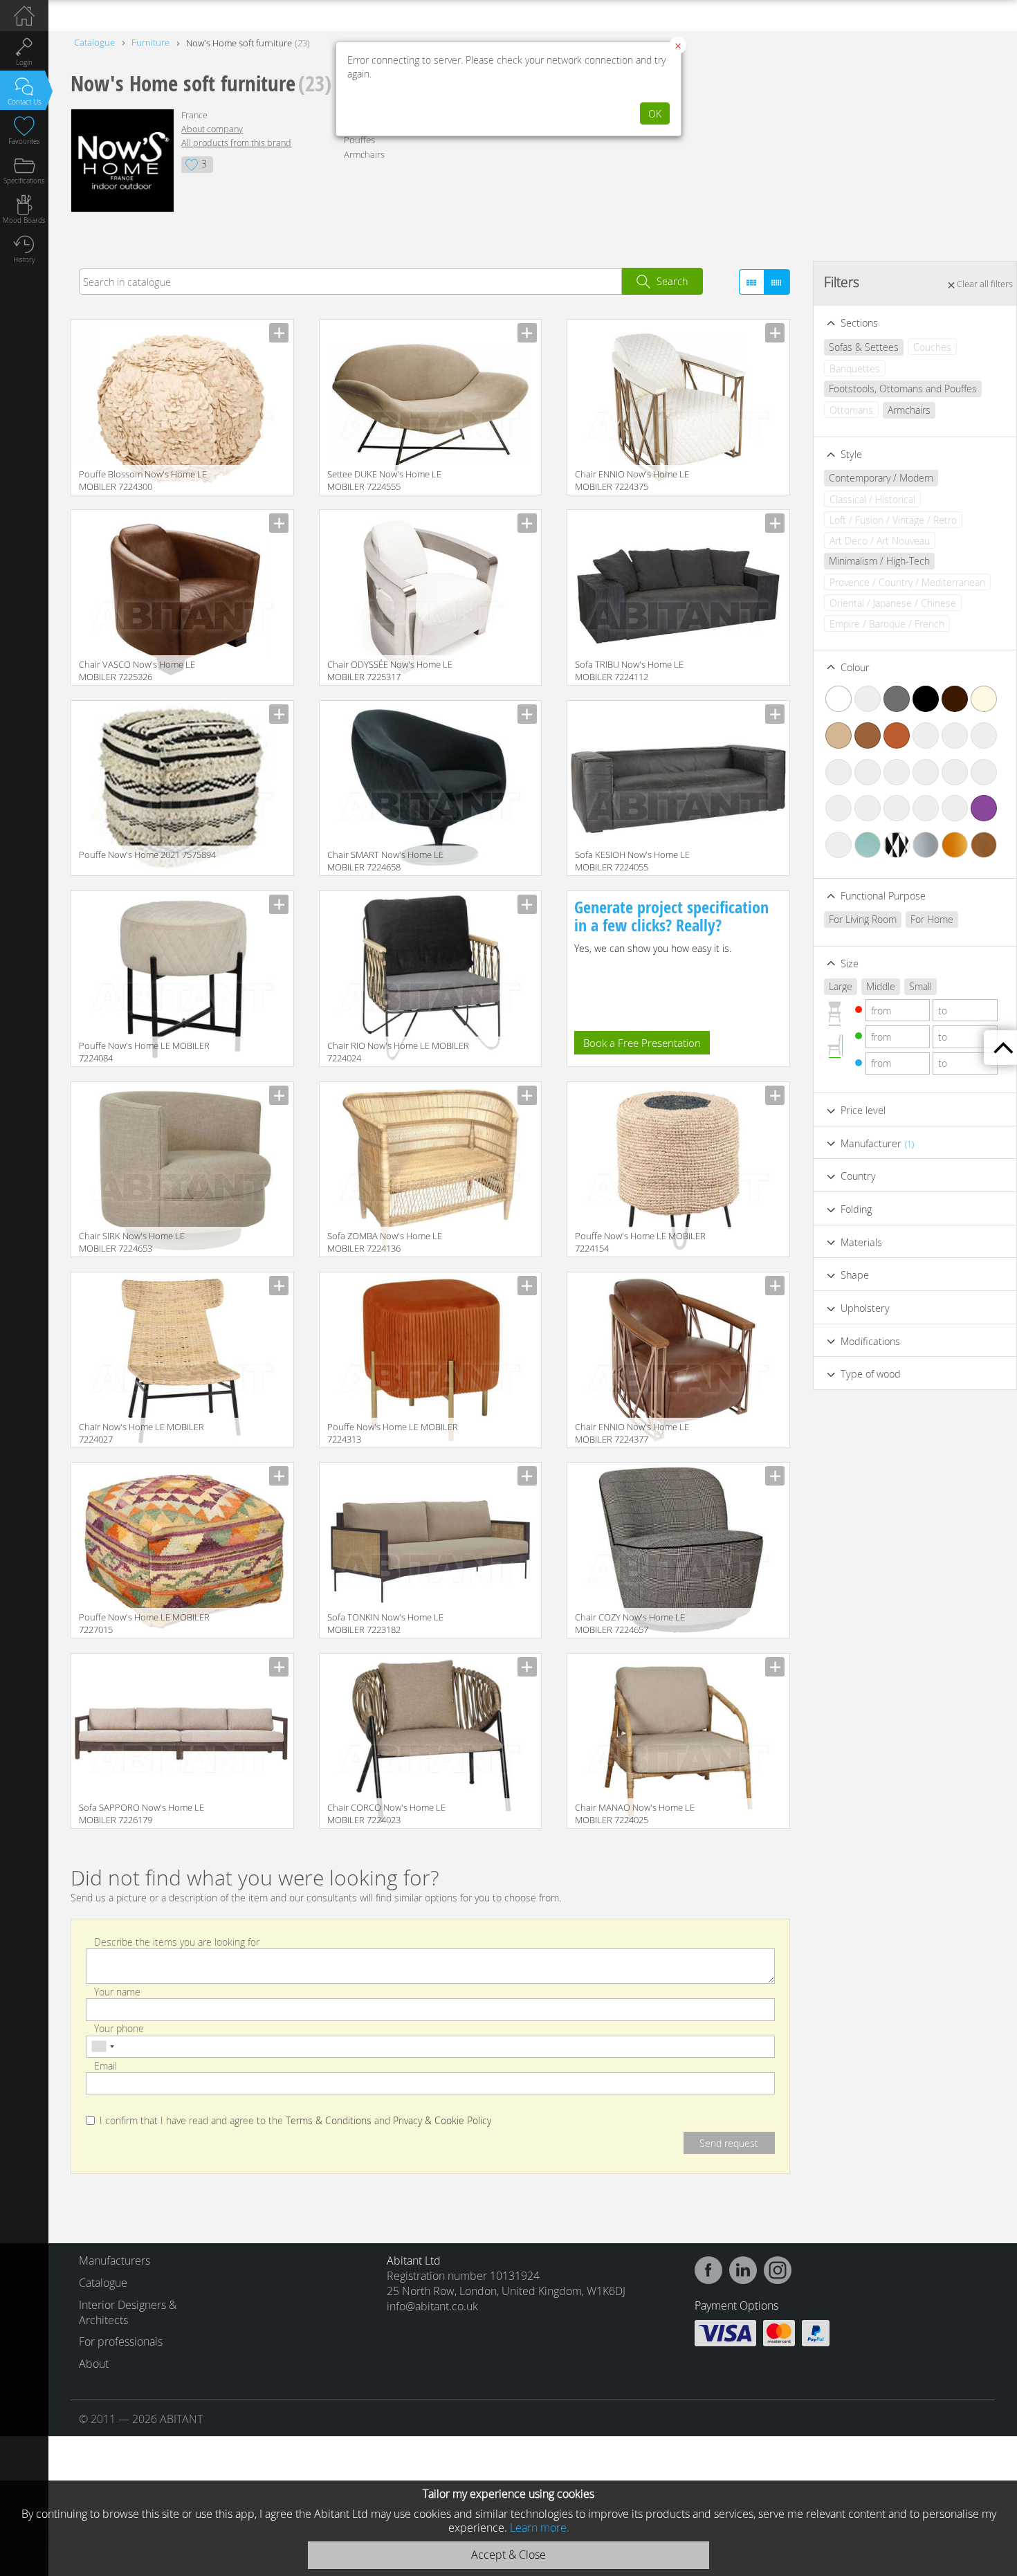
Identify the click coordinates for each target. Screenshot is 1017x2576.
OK (655, 114)
